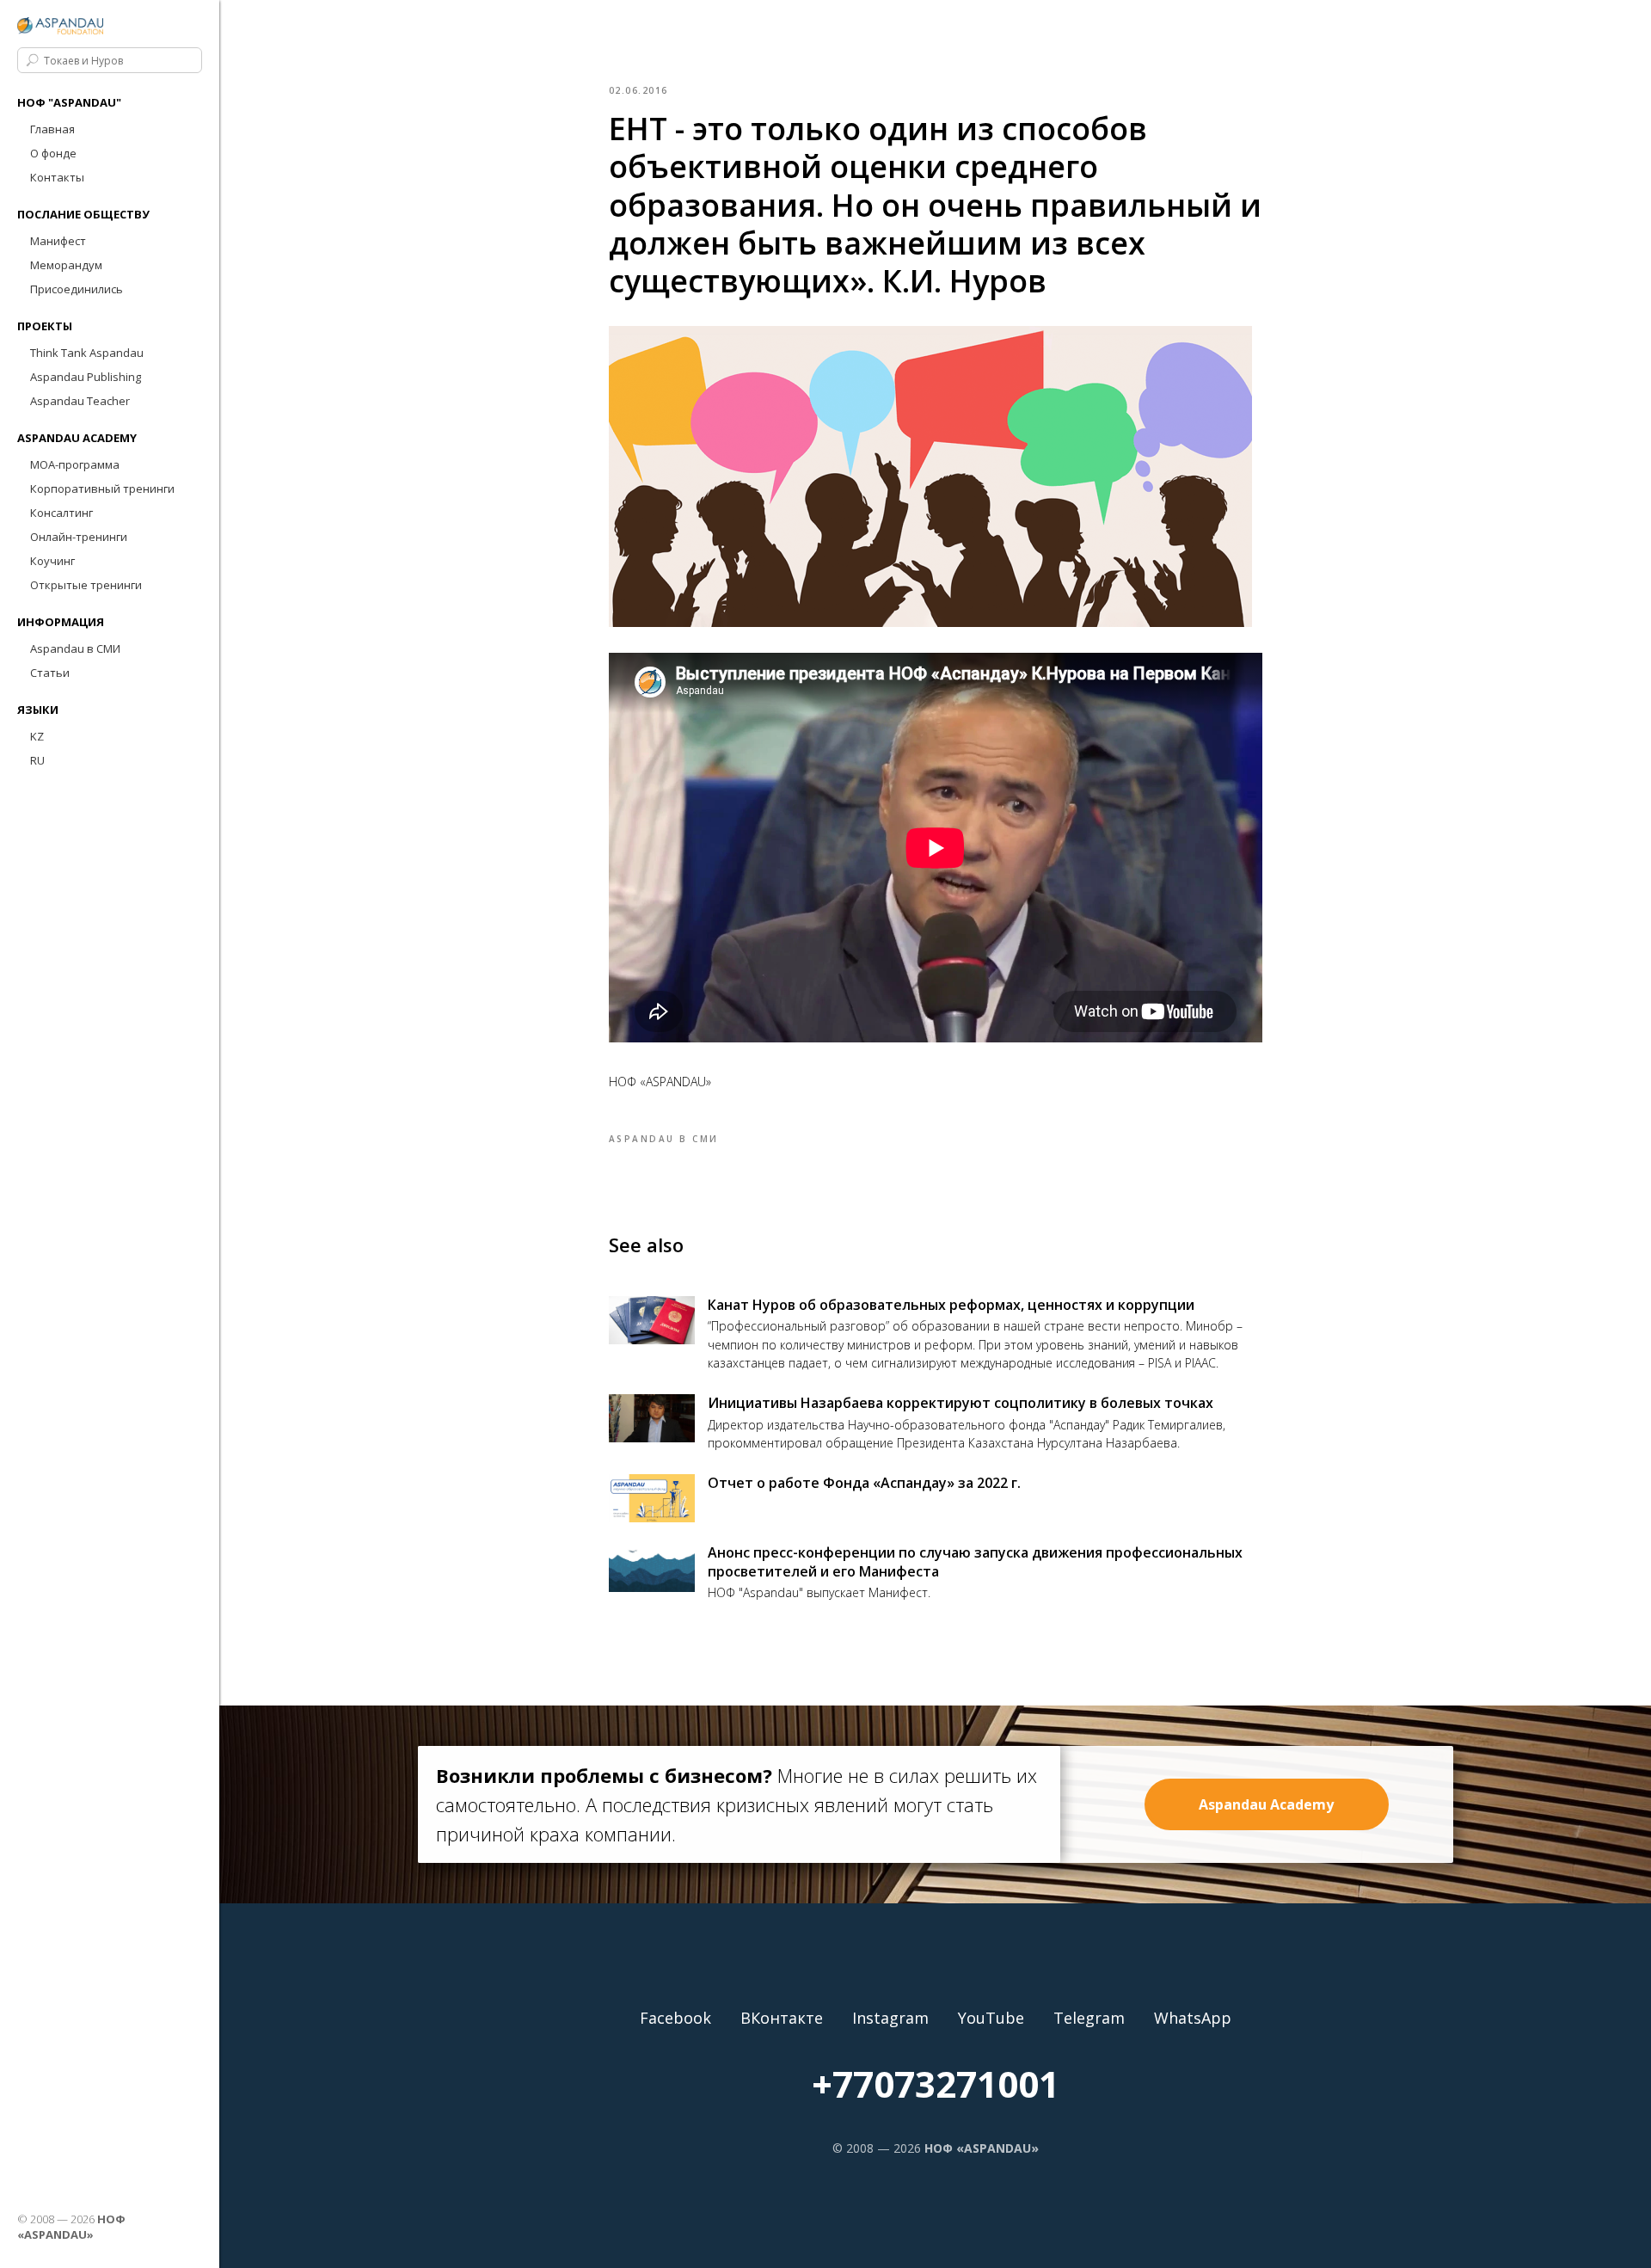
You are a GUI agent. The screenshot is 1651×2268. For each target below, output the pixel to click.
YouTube (991, 2018)
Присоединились (77, 289)
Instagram (890, 2018)
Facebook (675, 2018)
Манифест (58, 241)
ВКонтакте (782, 2018)
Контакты (57, 177)
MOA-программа (75, 464)
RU (37, 760)
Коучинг (52, 561)
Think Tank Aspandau (87, 353)
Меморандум (66, 265)
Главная (52, 129)
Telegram (1089, 2018)
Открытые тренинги (86, 585)
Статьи (50, 673)
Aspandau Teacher (80, 401)
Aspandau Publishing (86, 377)
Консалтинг (61, 513)
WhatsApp (1193, 2018)
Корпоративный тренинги (102, 489)
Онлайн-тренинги (79, 537)
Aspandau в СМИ (75, 648)
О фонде (53, 153)
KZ (37, 736)
